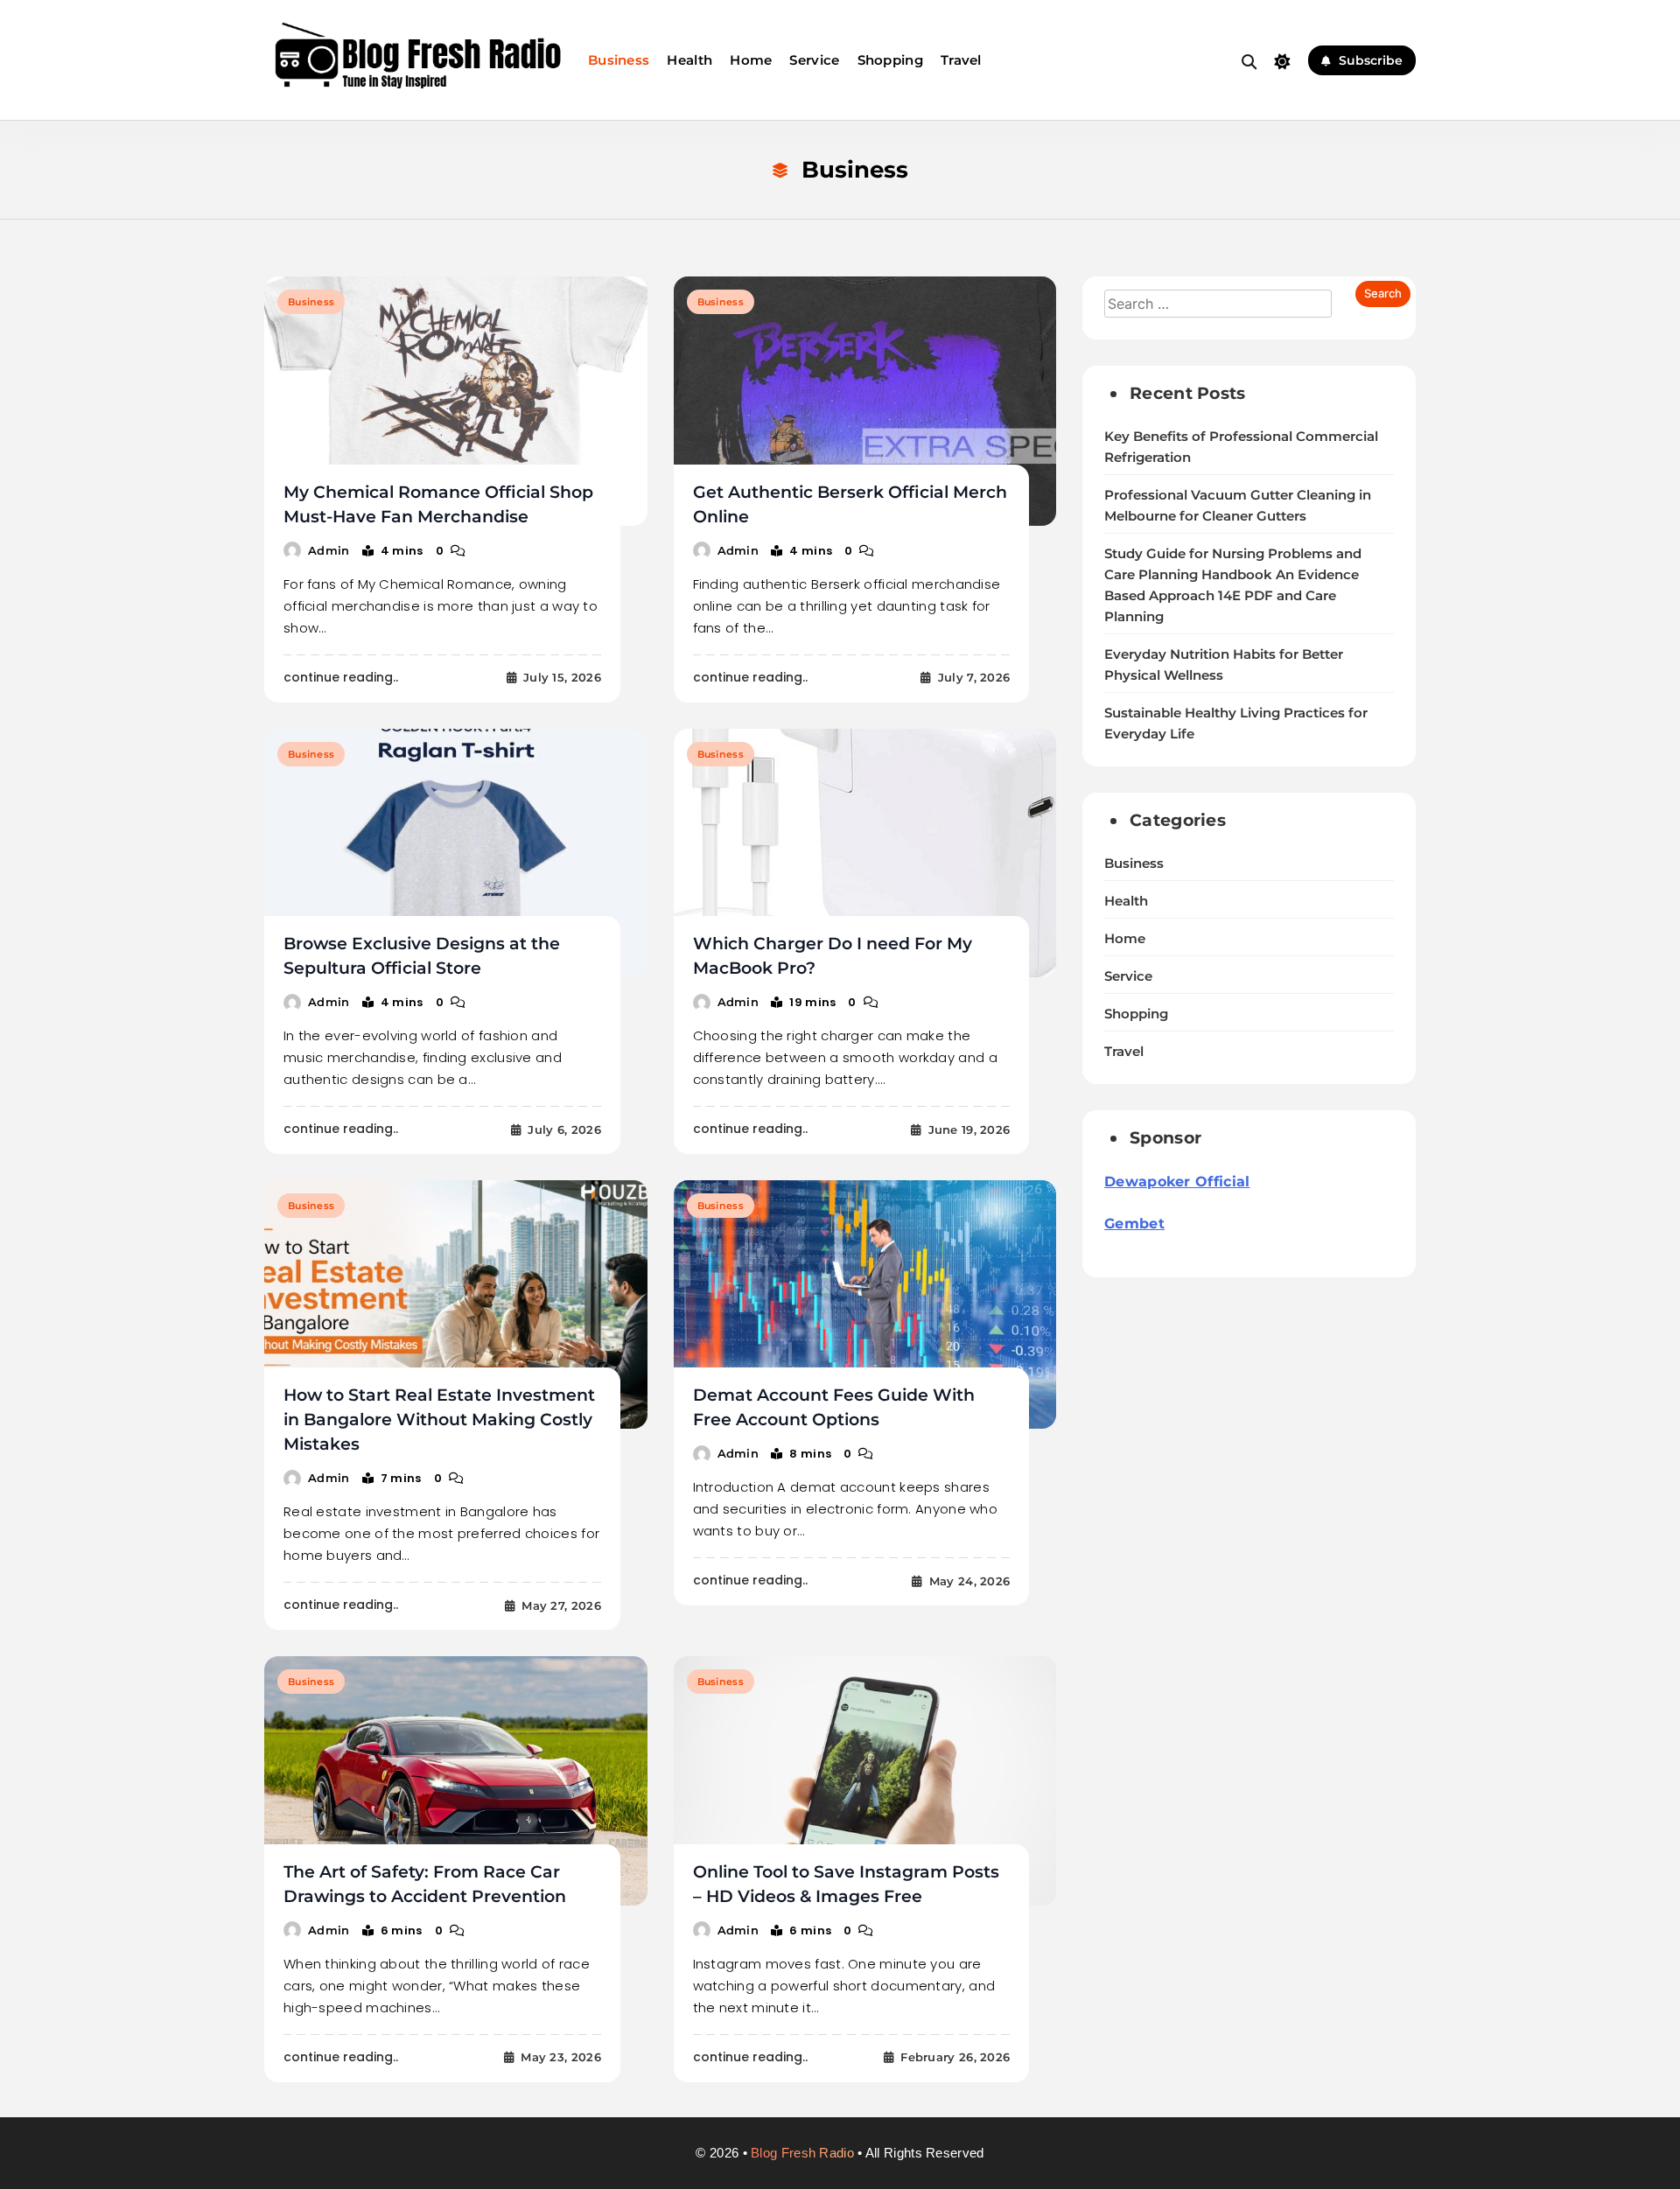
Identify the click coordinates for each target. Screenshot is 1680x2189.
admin (329, 550)
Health (689, 60)
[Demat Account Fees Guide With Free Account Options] (865, 1304)
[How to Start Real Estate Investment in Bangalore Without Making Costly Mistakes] (456, 1304)
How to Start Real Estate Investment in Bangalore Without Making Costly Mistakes (439, 1420)
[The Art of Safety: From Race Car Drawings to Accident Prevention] (456, 1780)
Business (619, 60)
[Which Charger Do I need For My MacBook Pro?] (865, 853)
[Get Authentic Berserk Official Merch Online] (865, 401)
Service (814, 60)
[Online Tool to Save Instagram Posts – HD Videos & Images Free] (865, 1780)
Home (751, 60)
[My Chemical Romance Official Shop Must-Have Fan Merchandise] (456, 401)
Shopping (890, 60)
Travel (961, 60)
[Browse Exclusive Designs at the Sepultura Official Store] (456, 853)
